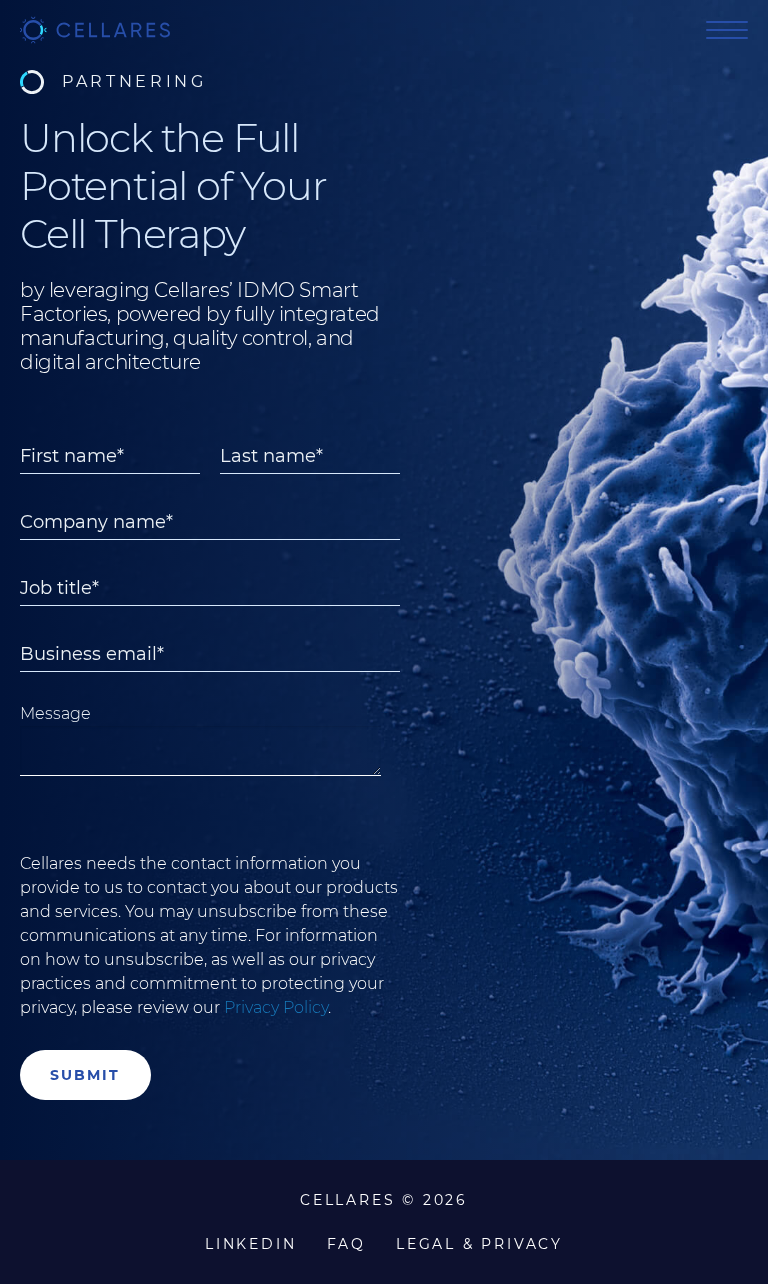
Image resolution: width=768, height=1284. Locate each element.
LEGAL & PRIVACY (479, 1244)
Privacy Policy (276, 1007)
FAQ (346, 1244)
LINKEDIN (250, 1244)
